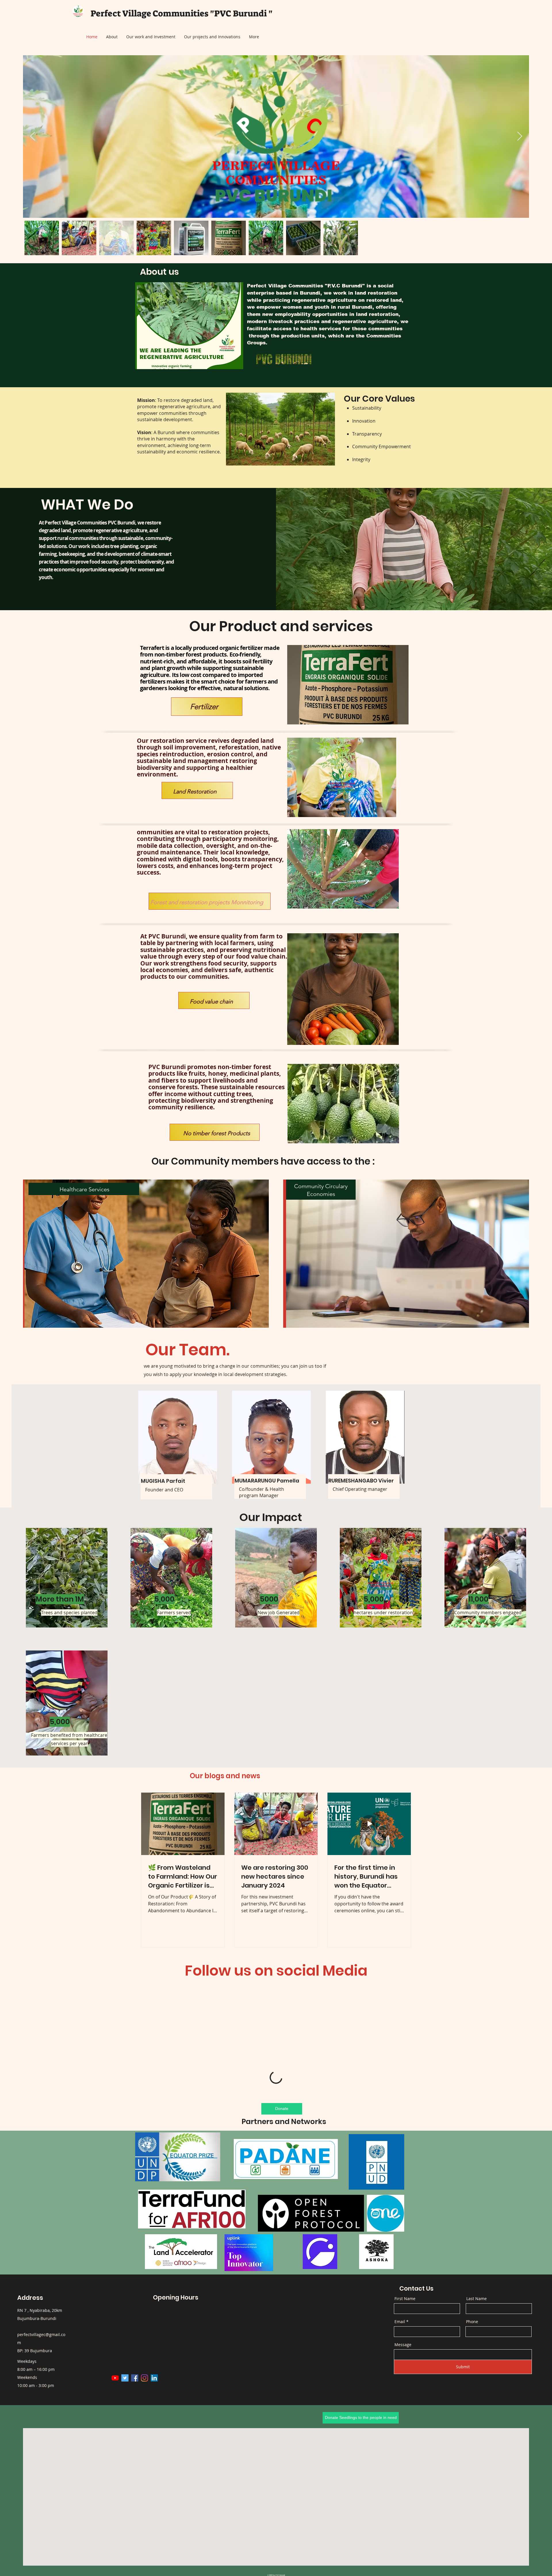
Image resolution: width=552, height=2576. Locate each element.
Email (400, 2400)
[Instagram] (144, 2456)
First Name (405, 2377)
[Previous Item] (32, 137)
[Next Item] (520, 137)
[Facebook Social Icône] (135, 2456)
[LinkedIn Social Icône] (154, 2456)
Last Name (477, 2377)
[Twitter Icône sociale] (125, 2456)
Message (403, 2423)
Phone (472, 2400)
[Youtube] (115, 2456)
